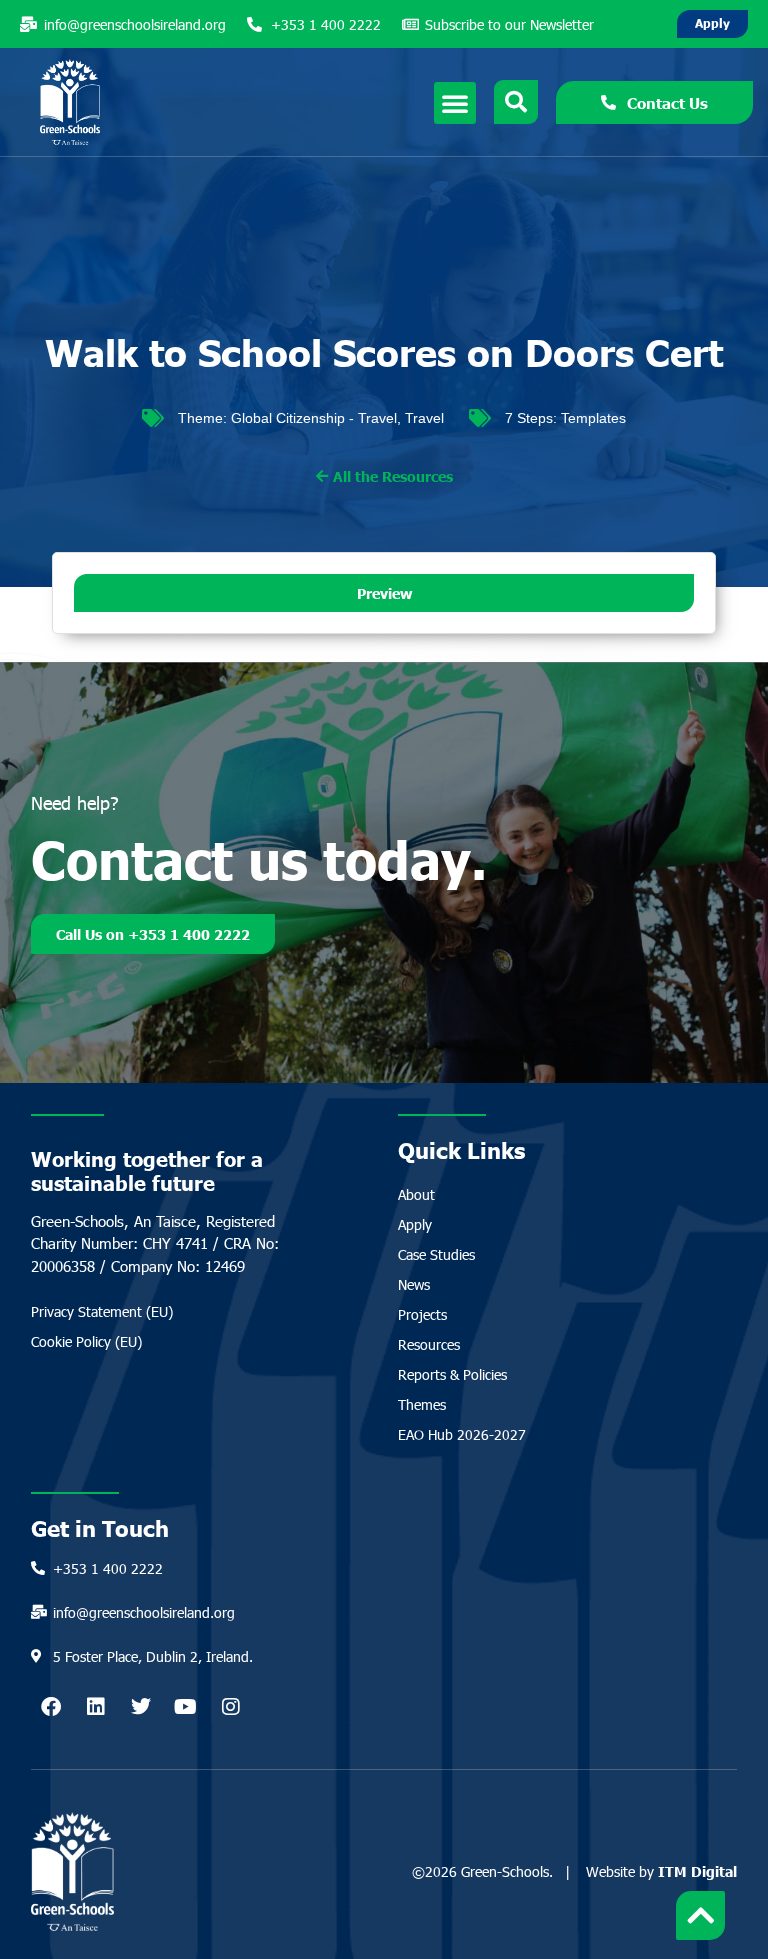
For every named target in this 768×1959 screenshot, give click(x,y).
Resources (429, 1344)
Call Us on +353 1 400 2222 (153, 934)
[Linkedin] (96, 1707)
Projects (422, 1314)
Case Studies (436, 1254)
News (414, 1284)
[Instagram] (231, 1707)
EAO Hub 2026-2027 (462, 1434)
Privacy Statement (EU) (102, 1311)
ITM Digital (697, 1871)
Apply (415, 1224)
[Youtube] (186, 1707)
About (416, 1194)
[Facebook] (51, 1707)
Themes (422, 1404)
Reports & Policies (452, 1374)
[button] (455, 103)
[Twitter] (141, 1707)
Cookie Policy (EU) (86, 1341)
